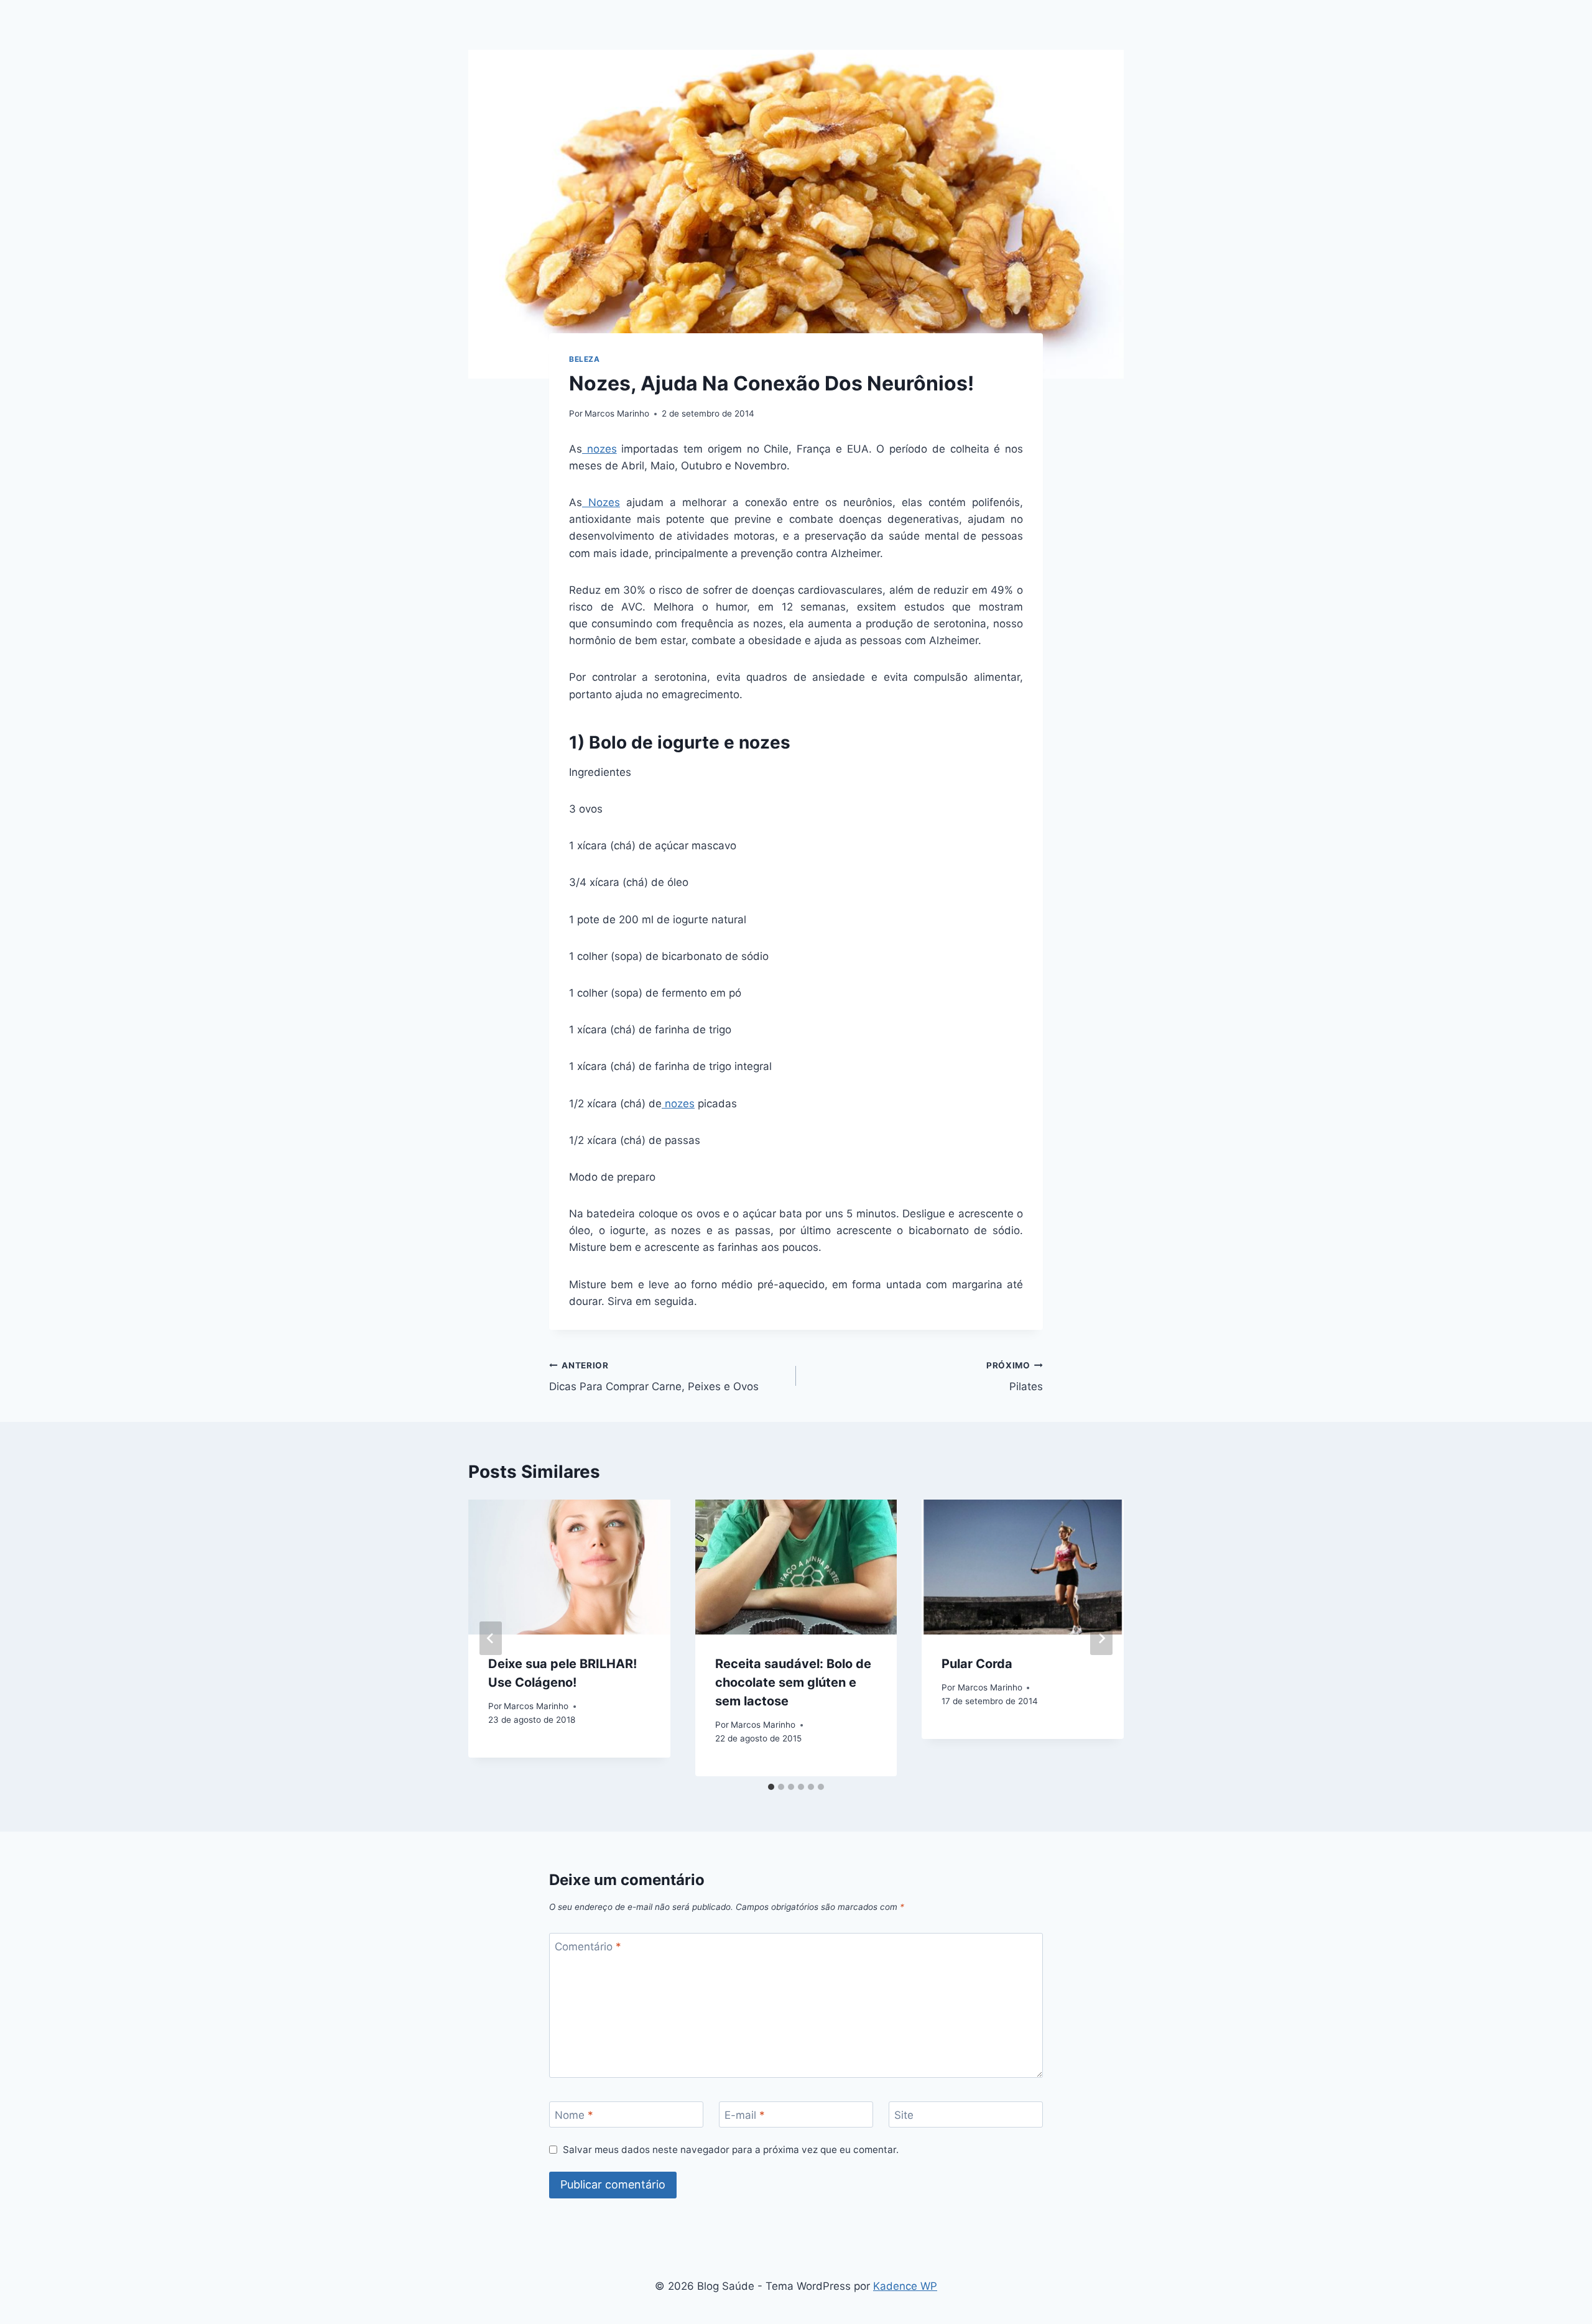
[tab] (771, 1787)
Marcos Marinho (617, 413)
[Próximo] (1101, 1638)
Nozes (601, 502)
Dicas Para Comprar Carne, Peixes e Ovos (654, 1377)
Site (904, 2115)
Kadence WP (905, 2286)
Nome (574, 2115)
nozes (599, 449)
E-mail (745, 2115)
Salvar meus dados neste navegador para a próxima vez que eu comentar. (731, 2150)
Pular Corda (977, 1664)
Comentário (588, 1947)
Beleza (585, 359)
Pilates (1015, 1377)
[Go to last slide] (491, 1638)
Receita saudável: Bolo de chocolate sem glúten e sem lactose (793, 1682)
